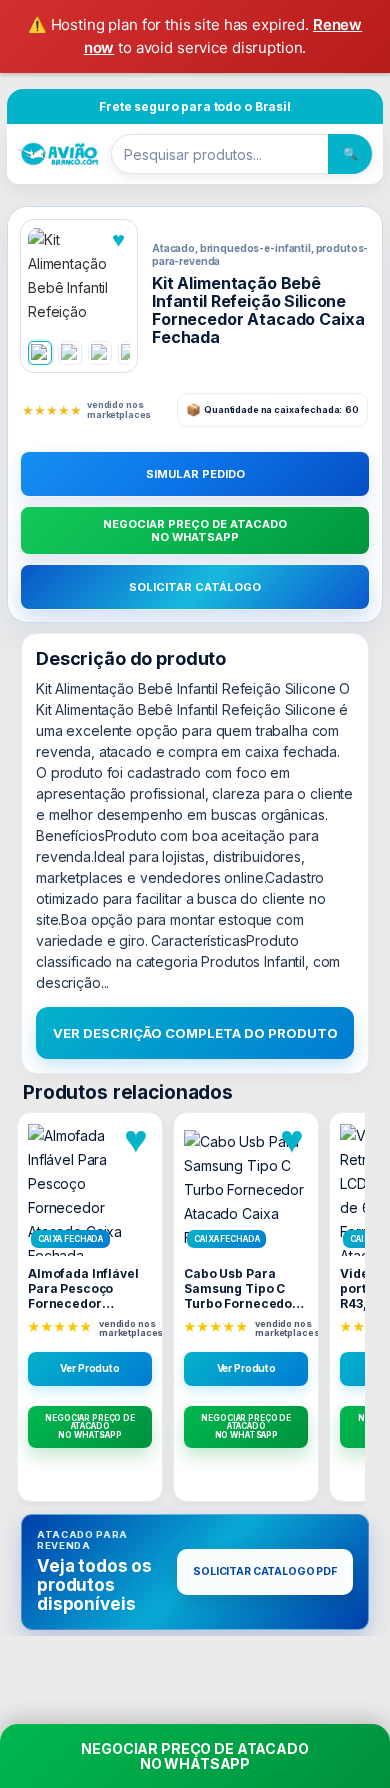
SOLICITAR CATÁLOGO (195, 587)
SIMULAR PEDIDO (195, 474)
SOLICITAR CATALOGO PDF (265, 1571)
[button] (79, 278)
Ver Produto (89, 1368)
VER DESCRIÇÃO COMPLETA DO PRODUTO (195, 1033)
